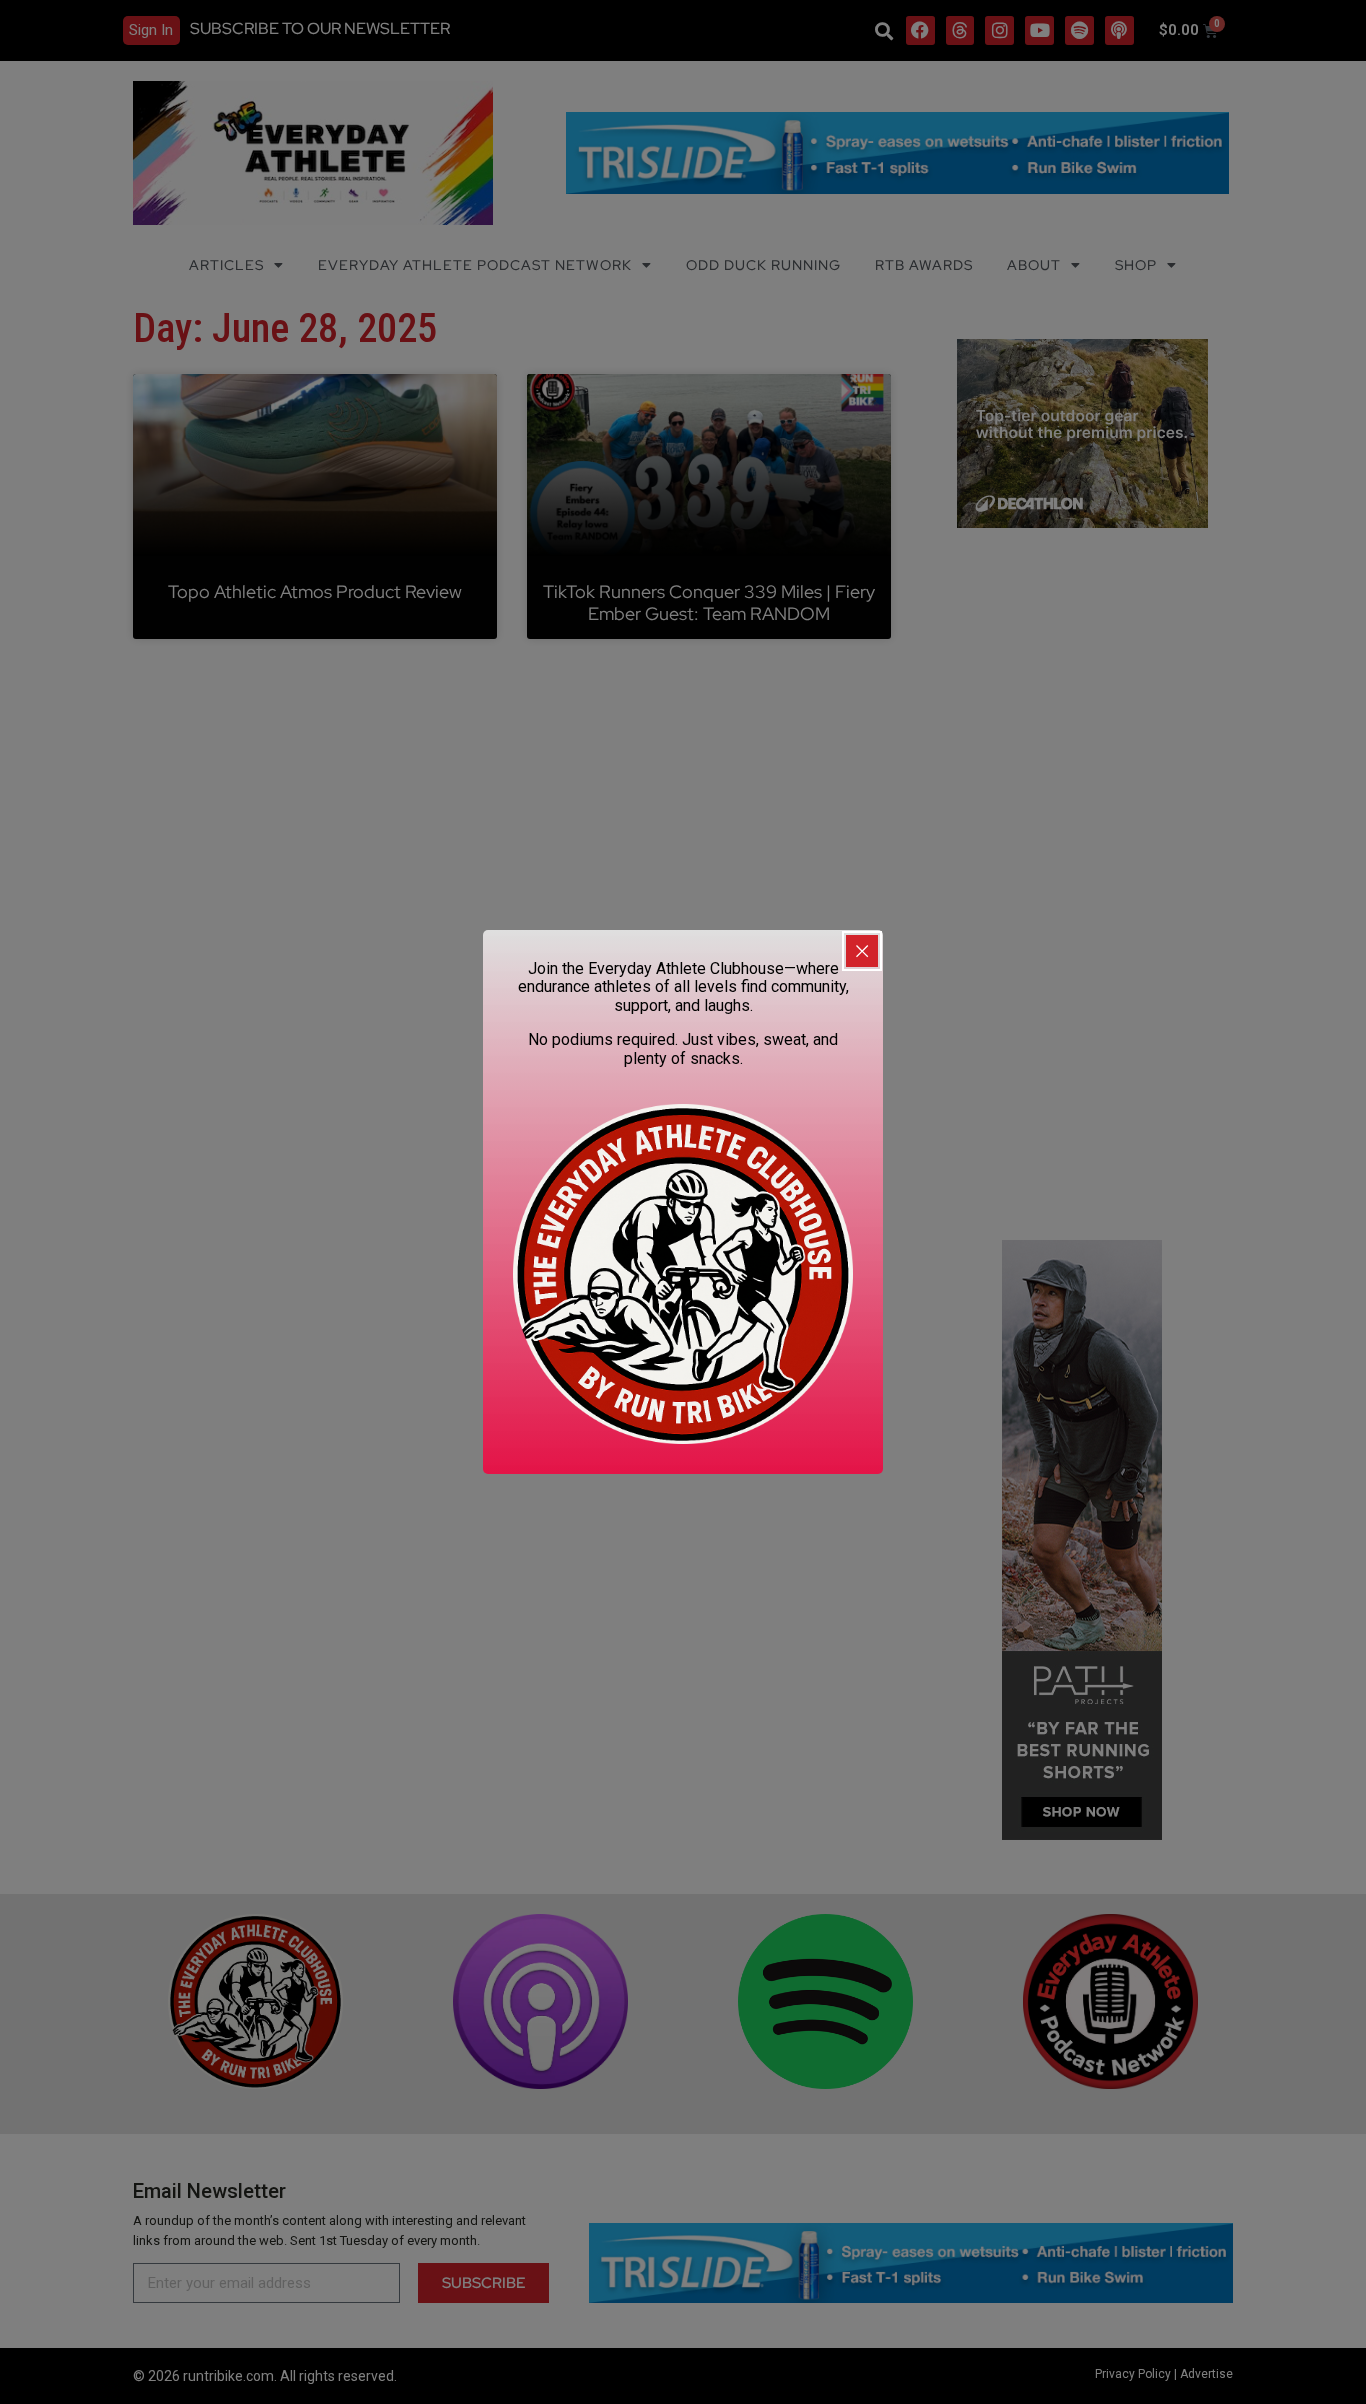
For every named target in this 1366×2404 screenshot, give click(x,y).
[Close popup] (862, 951)
